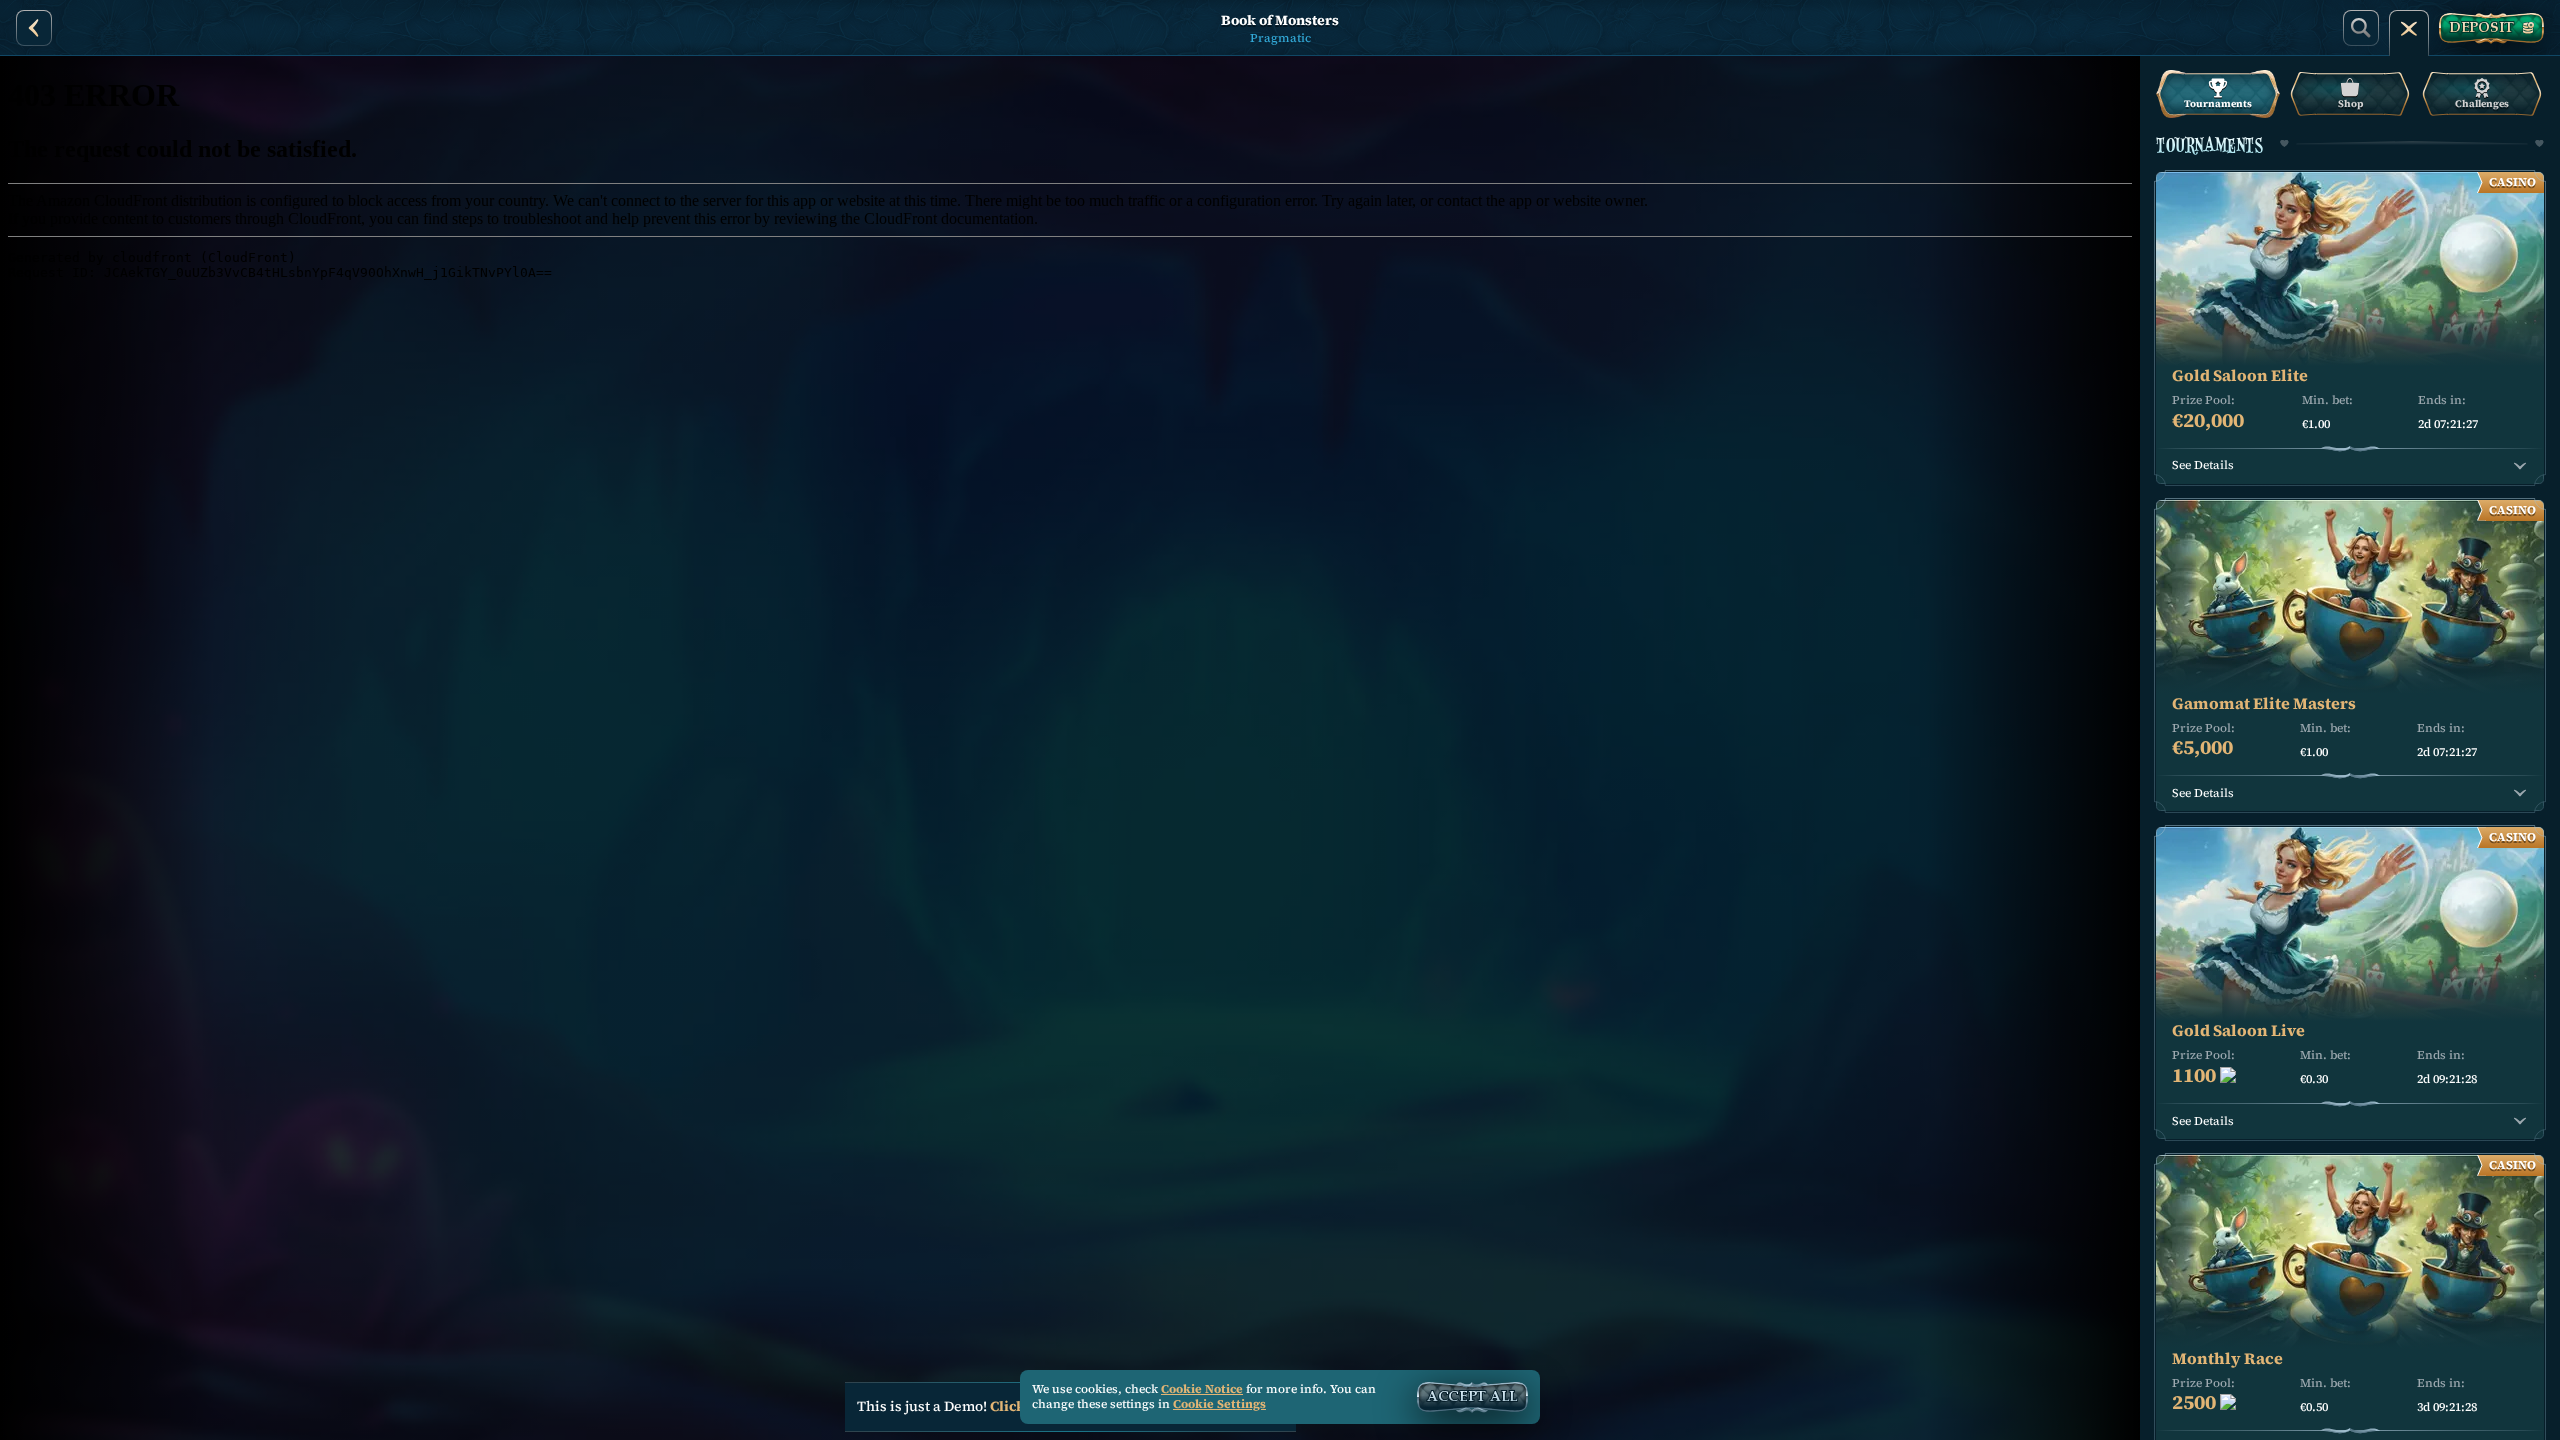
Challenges (2482, 103)
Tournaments (2218, 103)
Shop (2350, 103)
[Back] (34, 28)
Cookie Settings (1219, 1405)
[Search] (2361, 28)
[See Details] (2520, 466)
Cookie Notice (1202, 1389)
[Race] (2409, 28)
